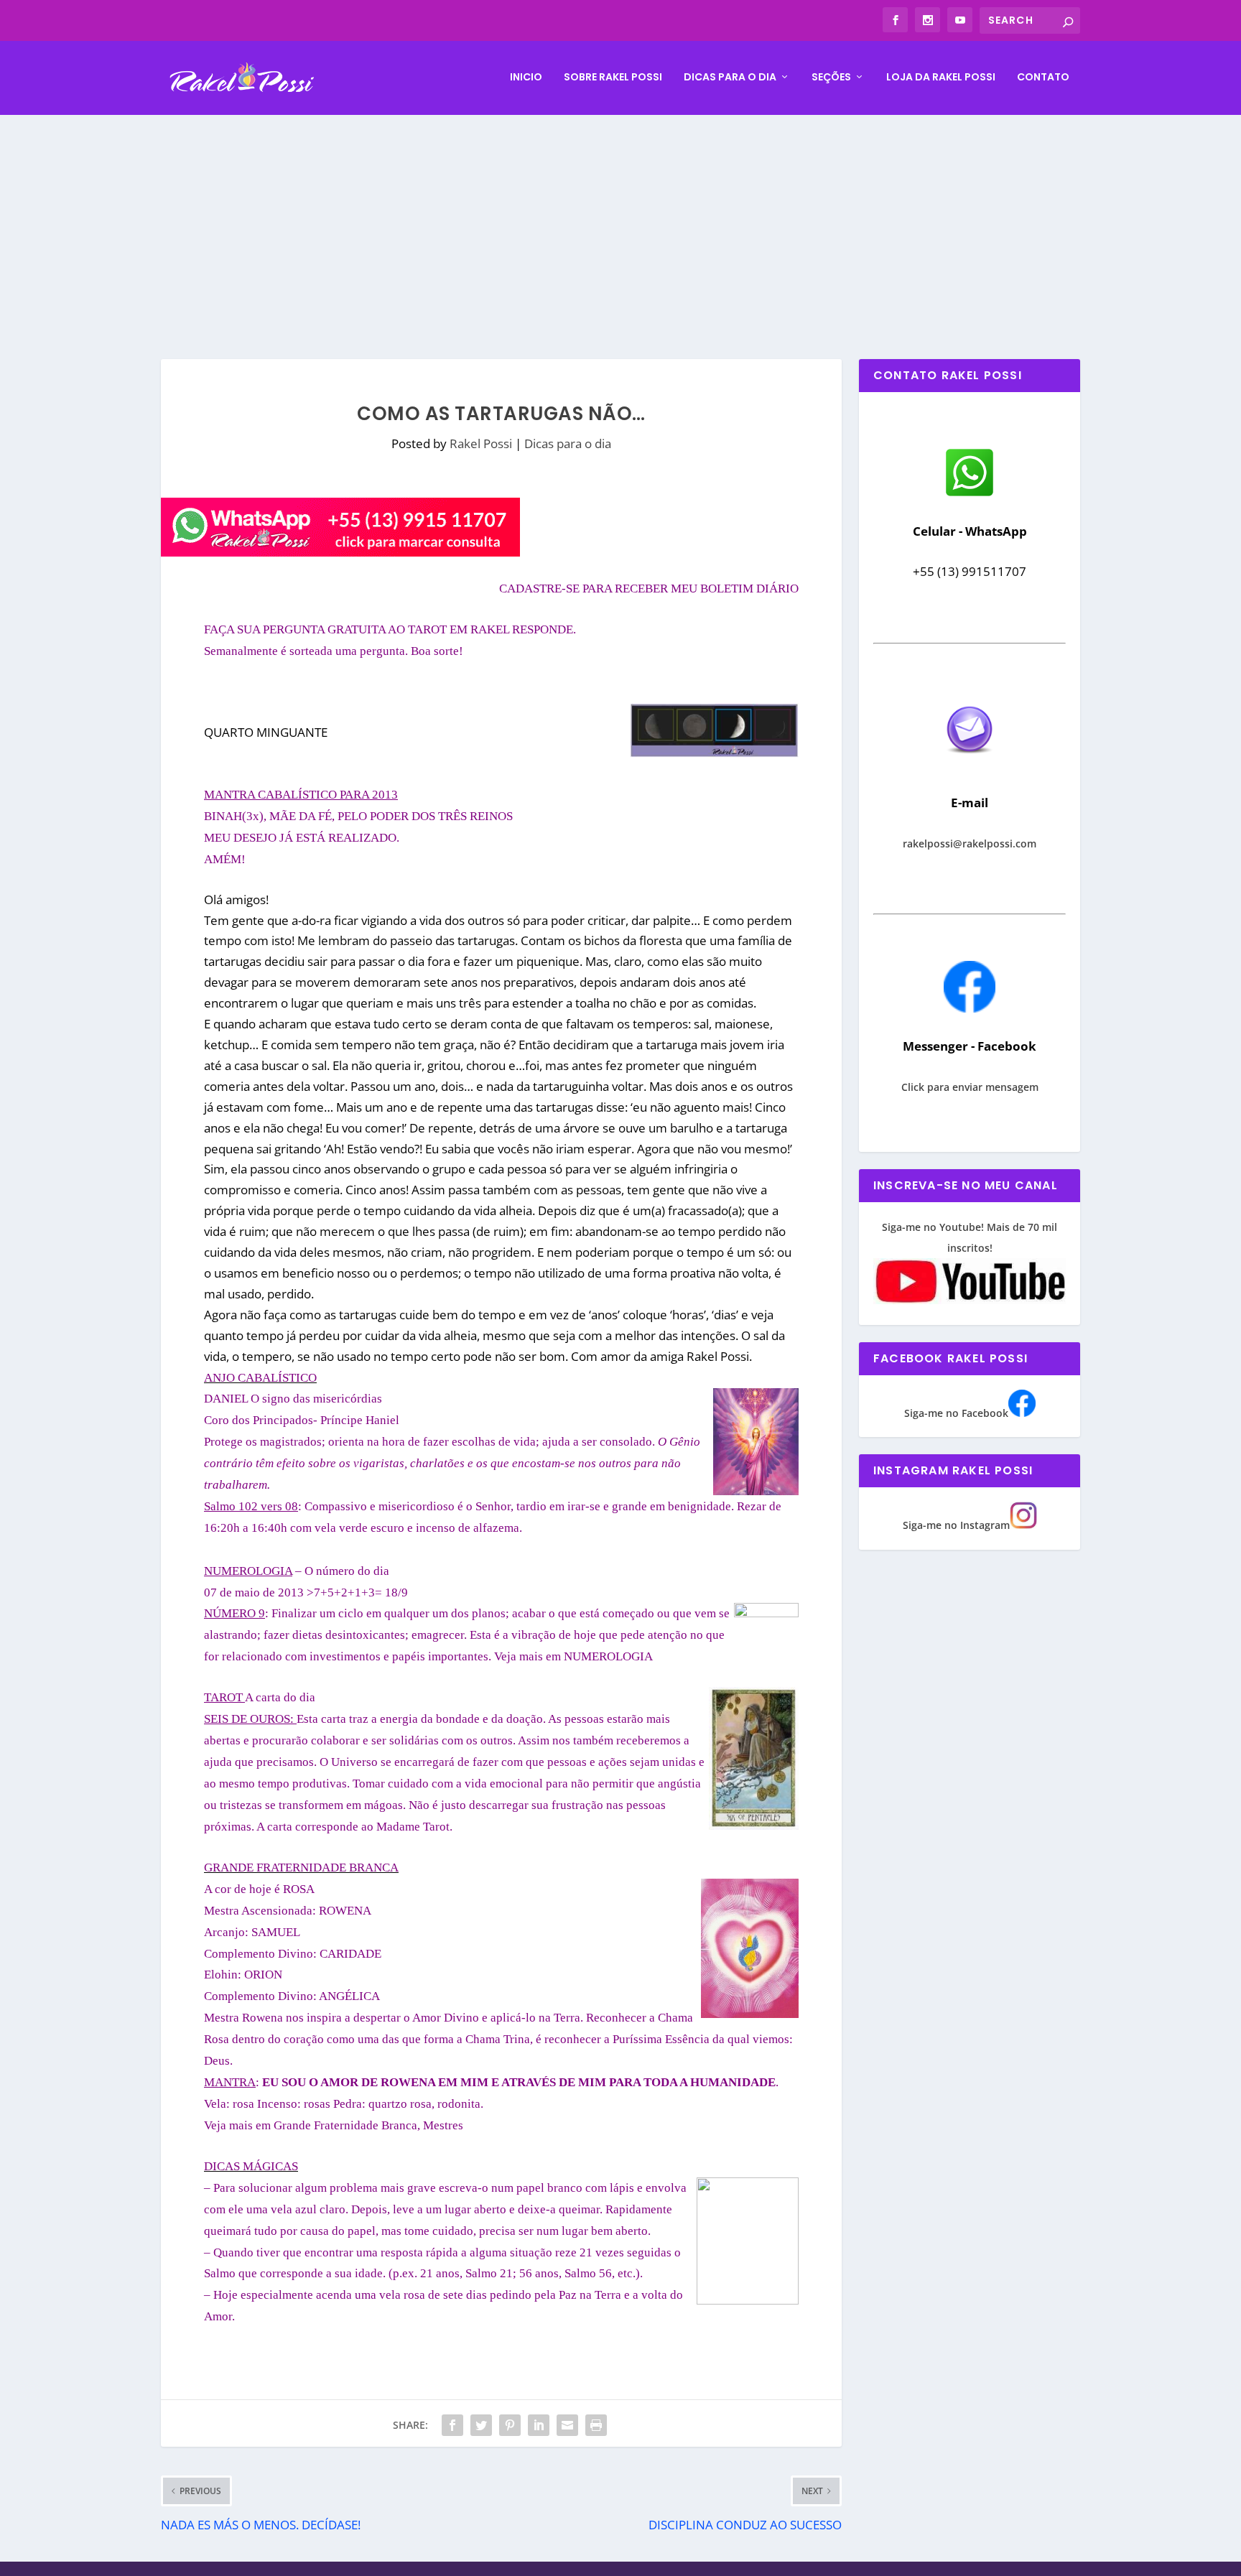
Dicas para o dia (730, 78)
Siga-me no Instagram (956, 1525)
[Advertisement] (620, 223)
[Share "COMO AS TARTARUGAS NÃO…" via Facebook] (452, 2425)
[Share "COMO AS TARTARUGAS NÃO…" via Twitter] (481, 2425)
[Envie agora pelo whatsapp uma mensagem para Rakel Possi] (970, 494)
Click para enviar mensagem (970, 1087)
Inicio (526, 78)
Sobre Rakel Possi (613, 78)
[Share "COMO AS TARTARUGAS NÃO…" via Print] (596, 2425)
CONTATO (1043, 78)
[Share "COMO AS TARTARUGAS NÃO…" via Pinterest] (510, 2425)
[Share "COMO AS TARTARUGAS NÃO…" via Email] (567, 2425)
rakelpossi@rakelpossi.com (970, 843)
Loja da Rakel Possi (941, 78)
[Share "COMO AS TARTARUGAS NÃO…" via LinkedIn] (539, 2425)
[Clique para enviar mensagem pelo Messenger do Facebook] (970, 1009)
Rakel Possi (481, 443)
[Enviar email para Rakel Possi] (970, 765)
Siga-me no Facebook (956, 1413)
